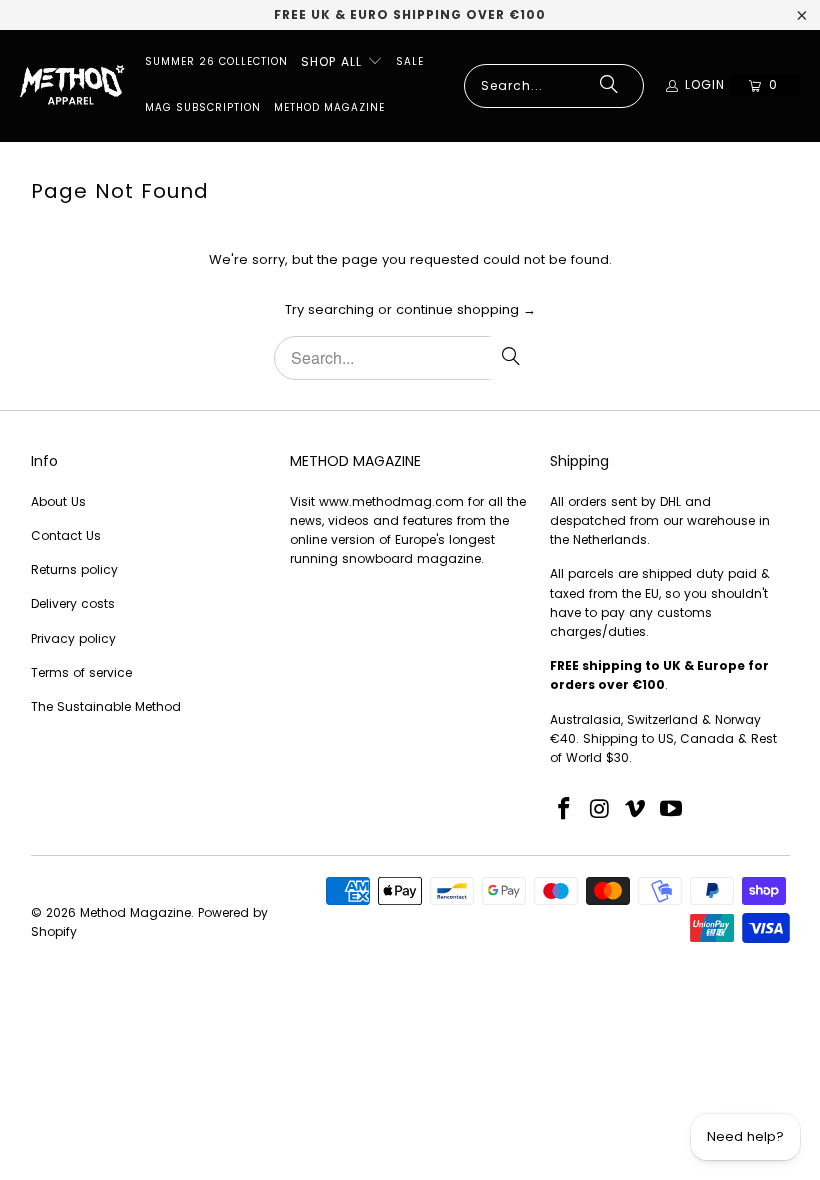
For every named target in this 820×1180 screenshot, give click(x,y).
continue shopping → (466, 309)
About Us (58, 501)
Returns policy (74, 569)
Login (705, 84)
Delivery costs (73, 603)
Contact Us (66, 535)
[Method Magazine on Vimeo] (636, 810)
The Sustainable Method (106, 706)
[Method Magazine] (72, 86)
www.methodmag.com (391, 501)
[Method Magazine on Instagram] (601, 810)
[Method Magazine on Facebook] (565, 810)
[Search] (609, 86)
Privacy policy (73, 638)
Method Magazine (135, 912)
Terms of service (81, 672)
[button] (342, 63)
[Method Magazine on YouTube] (672, 810)
